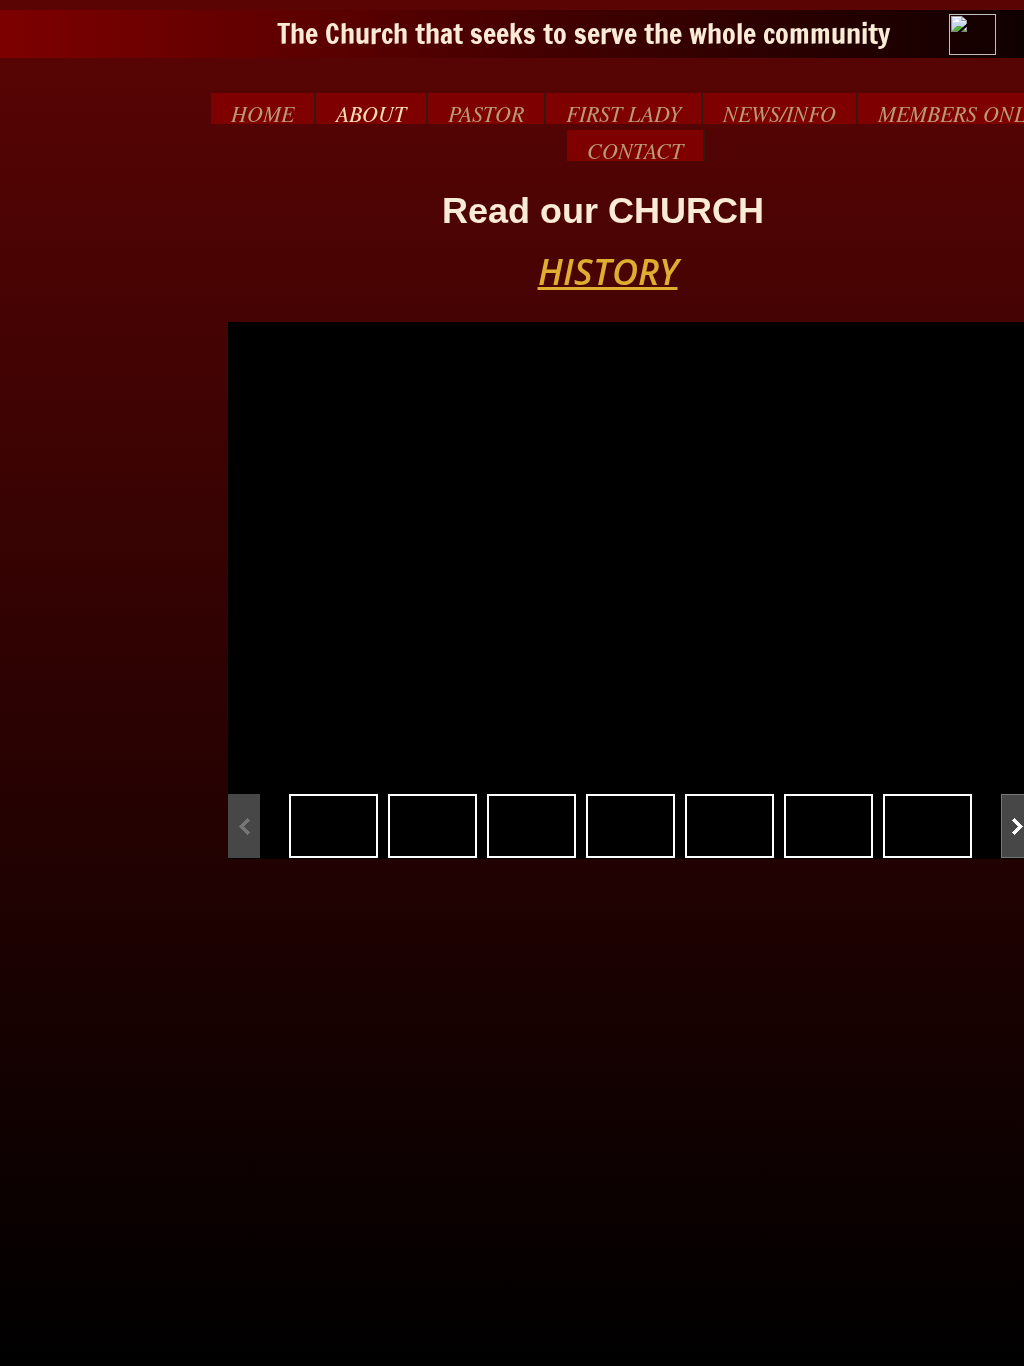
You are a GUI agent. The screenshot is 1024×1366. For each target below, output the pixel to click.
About (371, 111)
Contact (635, 148)
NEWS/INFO (779, 111)
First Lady (623, 111)
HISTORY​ (608, 271)
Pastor (486, 111)
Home (262, 111)
